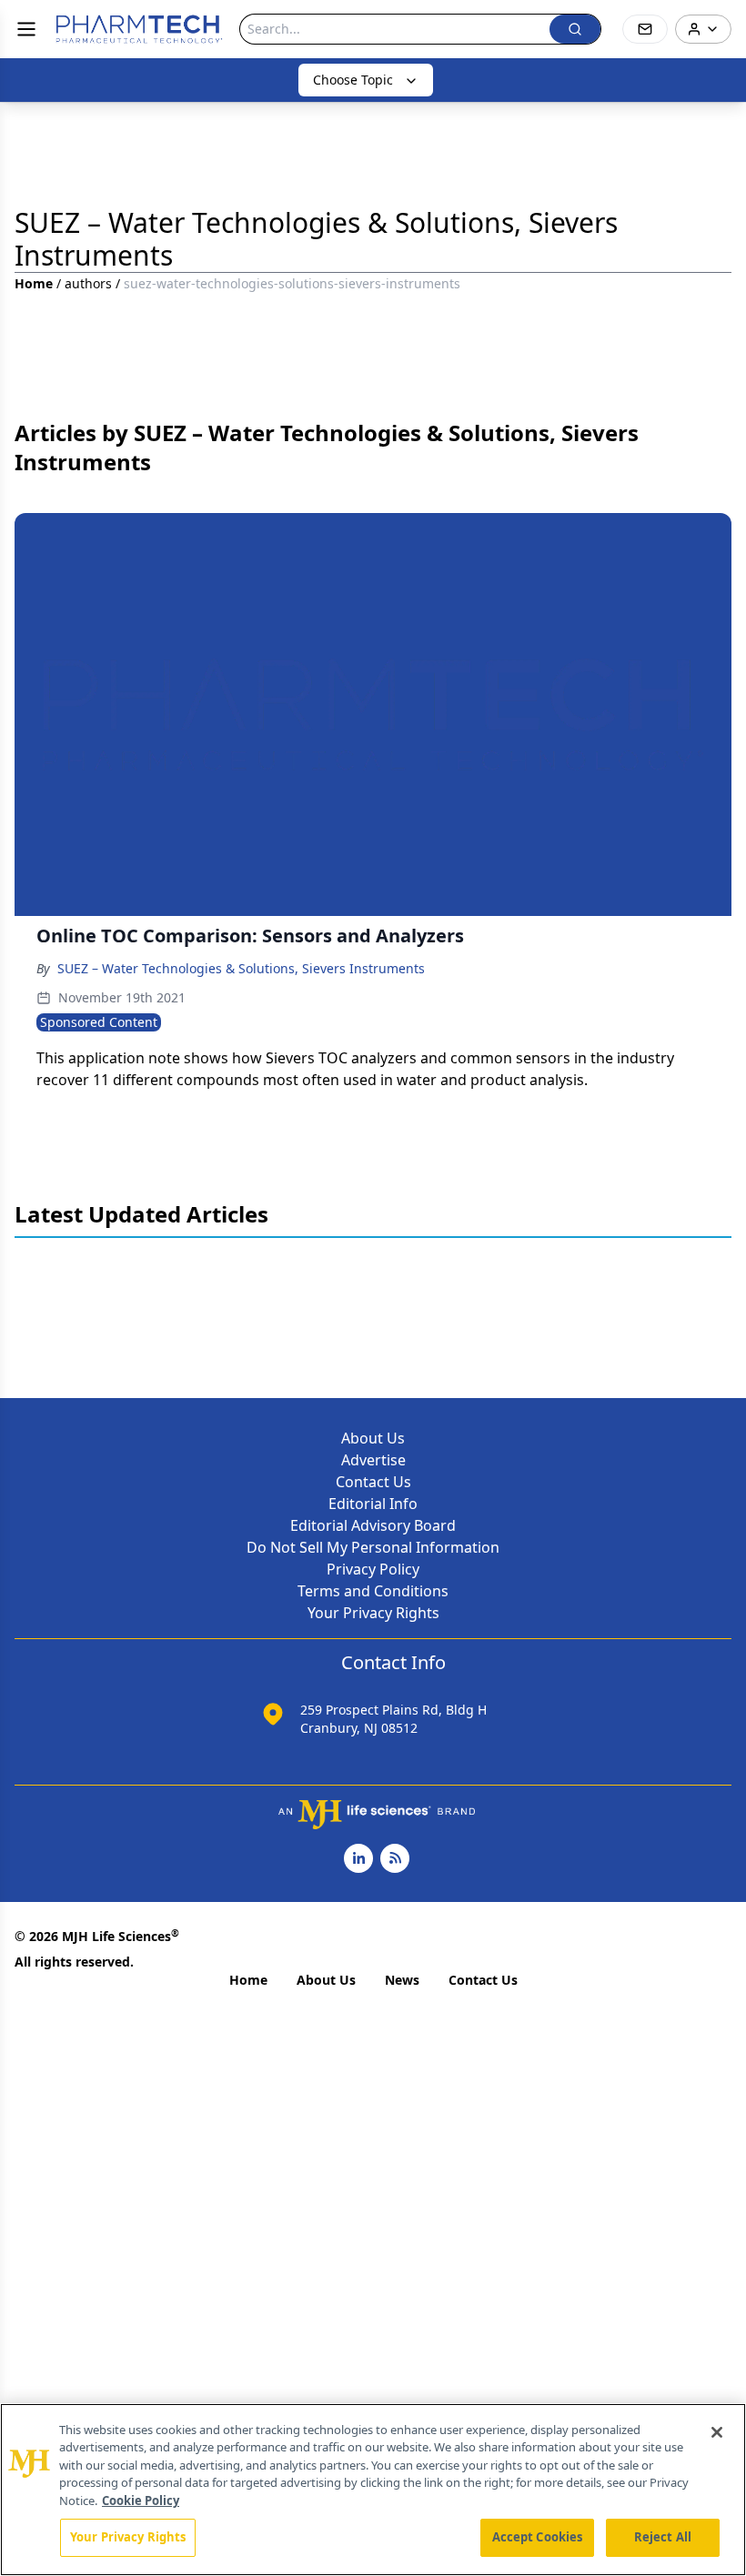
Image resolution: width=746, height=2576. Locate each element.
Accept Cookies (538, 2537)
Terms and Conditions (373, 1591)
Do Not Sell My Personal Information (373, 1547)
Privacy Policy (373, 1569)
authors (88, 283)
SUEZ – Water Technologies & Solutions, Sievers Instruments (241, 968)
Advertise (373, 1460)
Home (34, 283)
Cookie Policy (141, 2501)
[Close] (717, 2432)
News (402, 1980)
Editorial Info (373, 1504)
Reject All (663, 2537)
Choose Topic (353, 80)
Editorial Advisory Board (373, 1525)
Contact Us (373, 1482)
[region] (373, 2490)
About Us (373, 1438)
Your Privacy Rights (373, 1613)
